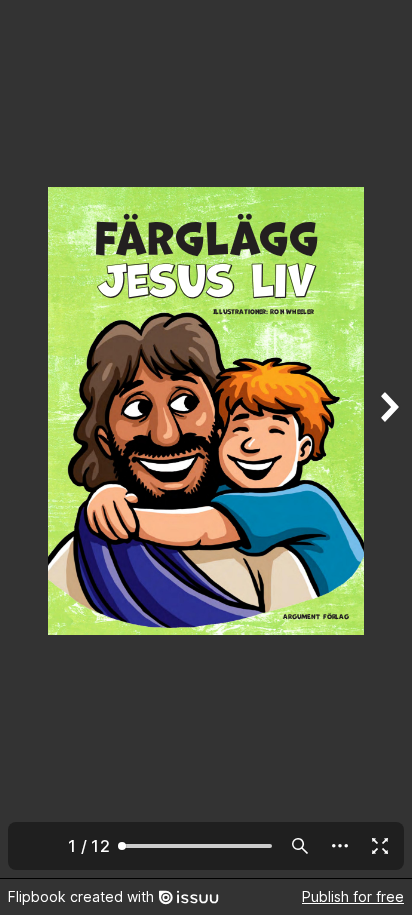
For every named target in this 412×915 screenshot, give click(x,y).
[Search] (300, 846)
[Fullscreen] (380, 846)
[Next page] (388, 439)
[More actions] (340, 846)
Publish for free (353, 896)
